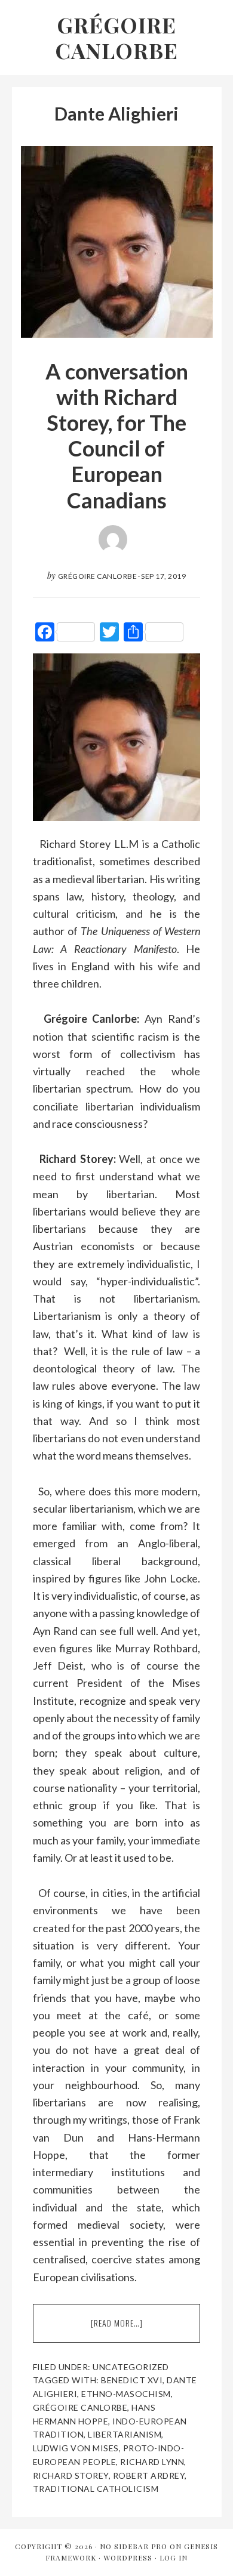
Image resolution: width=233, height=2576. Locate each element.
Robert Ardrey (149, 2475)
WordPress (128, 2558)
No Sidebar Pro (134, 2546)
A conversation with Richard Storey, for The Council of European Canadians (117, 436)
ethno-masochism (126, 2394)
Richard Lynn (152, 2462)
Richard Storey (71, 2475)
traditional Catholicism (96, 2489)
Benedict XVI (132, 2380)
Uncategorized (131, 2367)
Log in (174, 2558)
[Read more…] (143, 2330)
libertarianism (125, 2434)
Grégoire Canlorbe (116, 37)
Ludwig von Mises (76, 2448)
